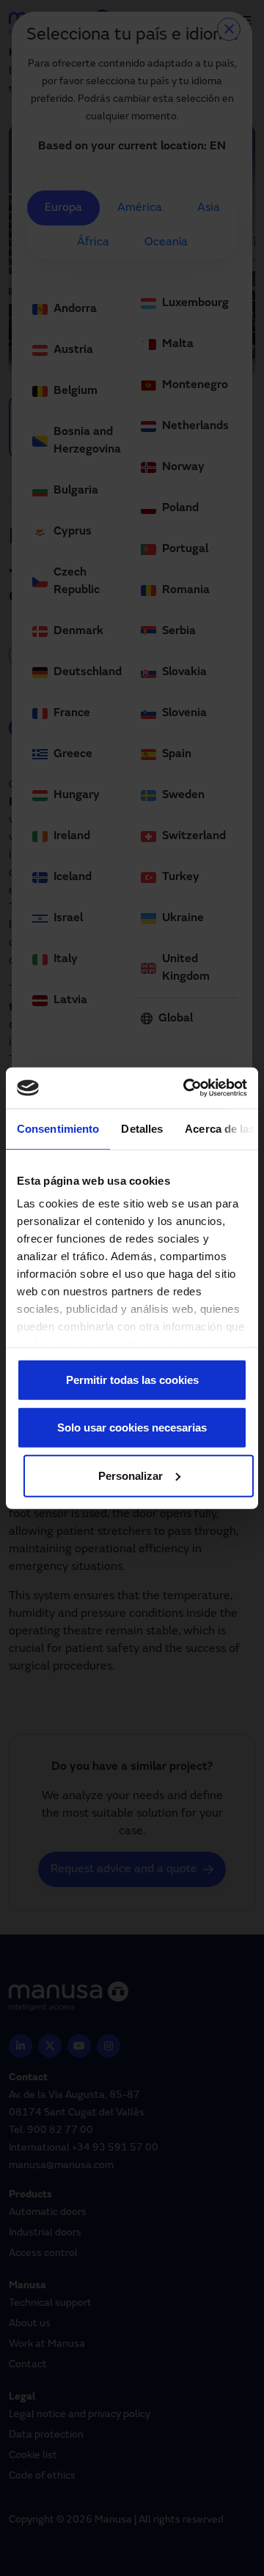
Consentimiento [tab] (58, 1128)
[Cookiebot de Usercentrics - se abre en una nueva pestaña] (186, 1088)
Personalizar (131, 1475)
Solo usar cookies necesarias (132, 1427)
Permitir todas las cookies (132, 1379)
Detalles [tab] (142, 1128)
